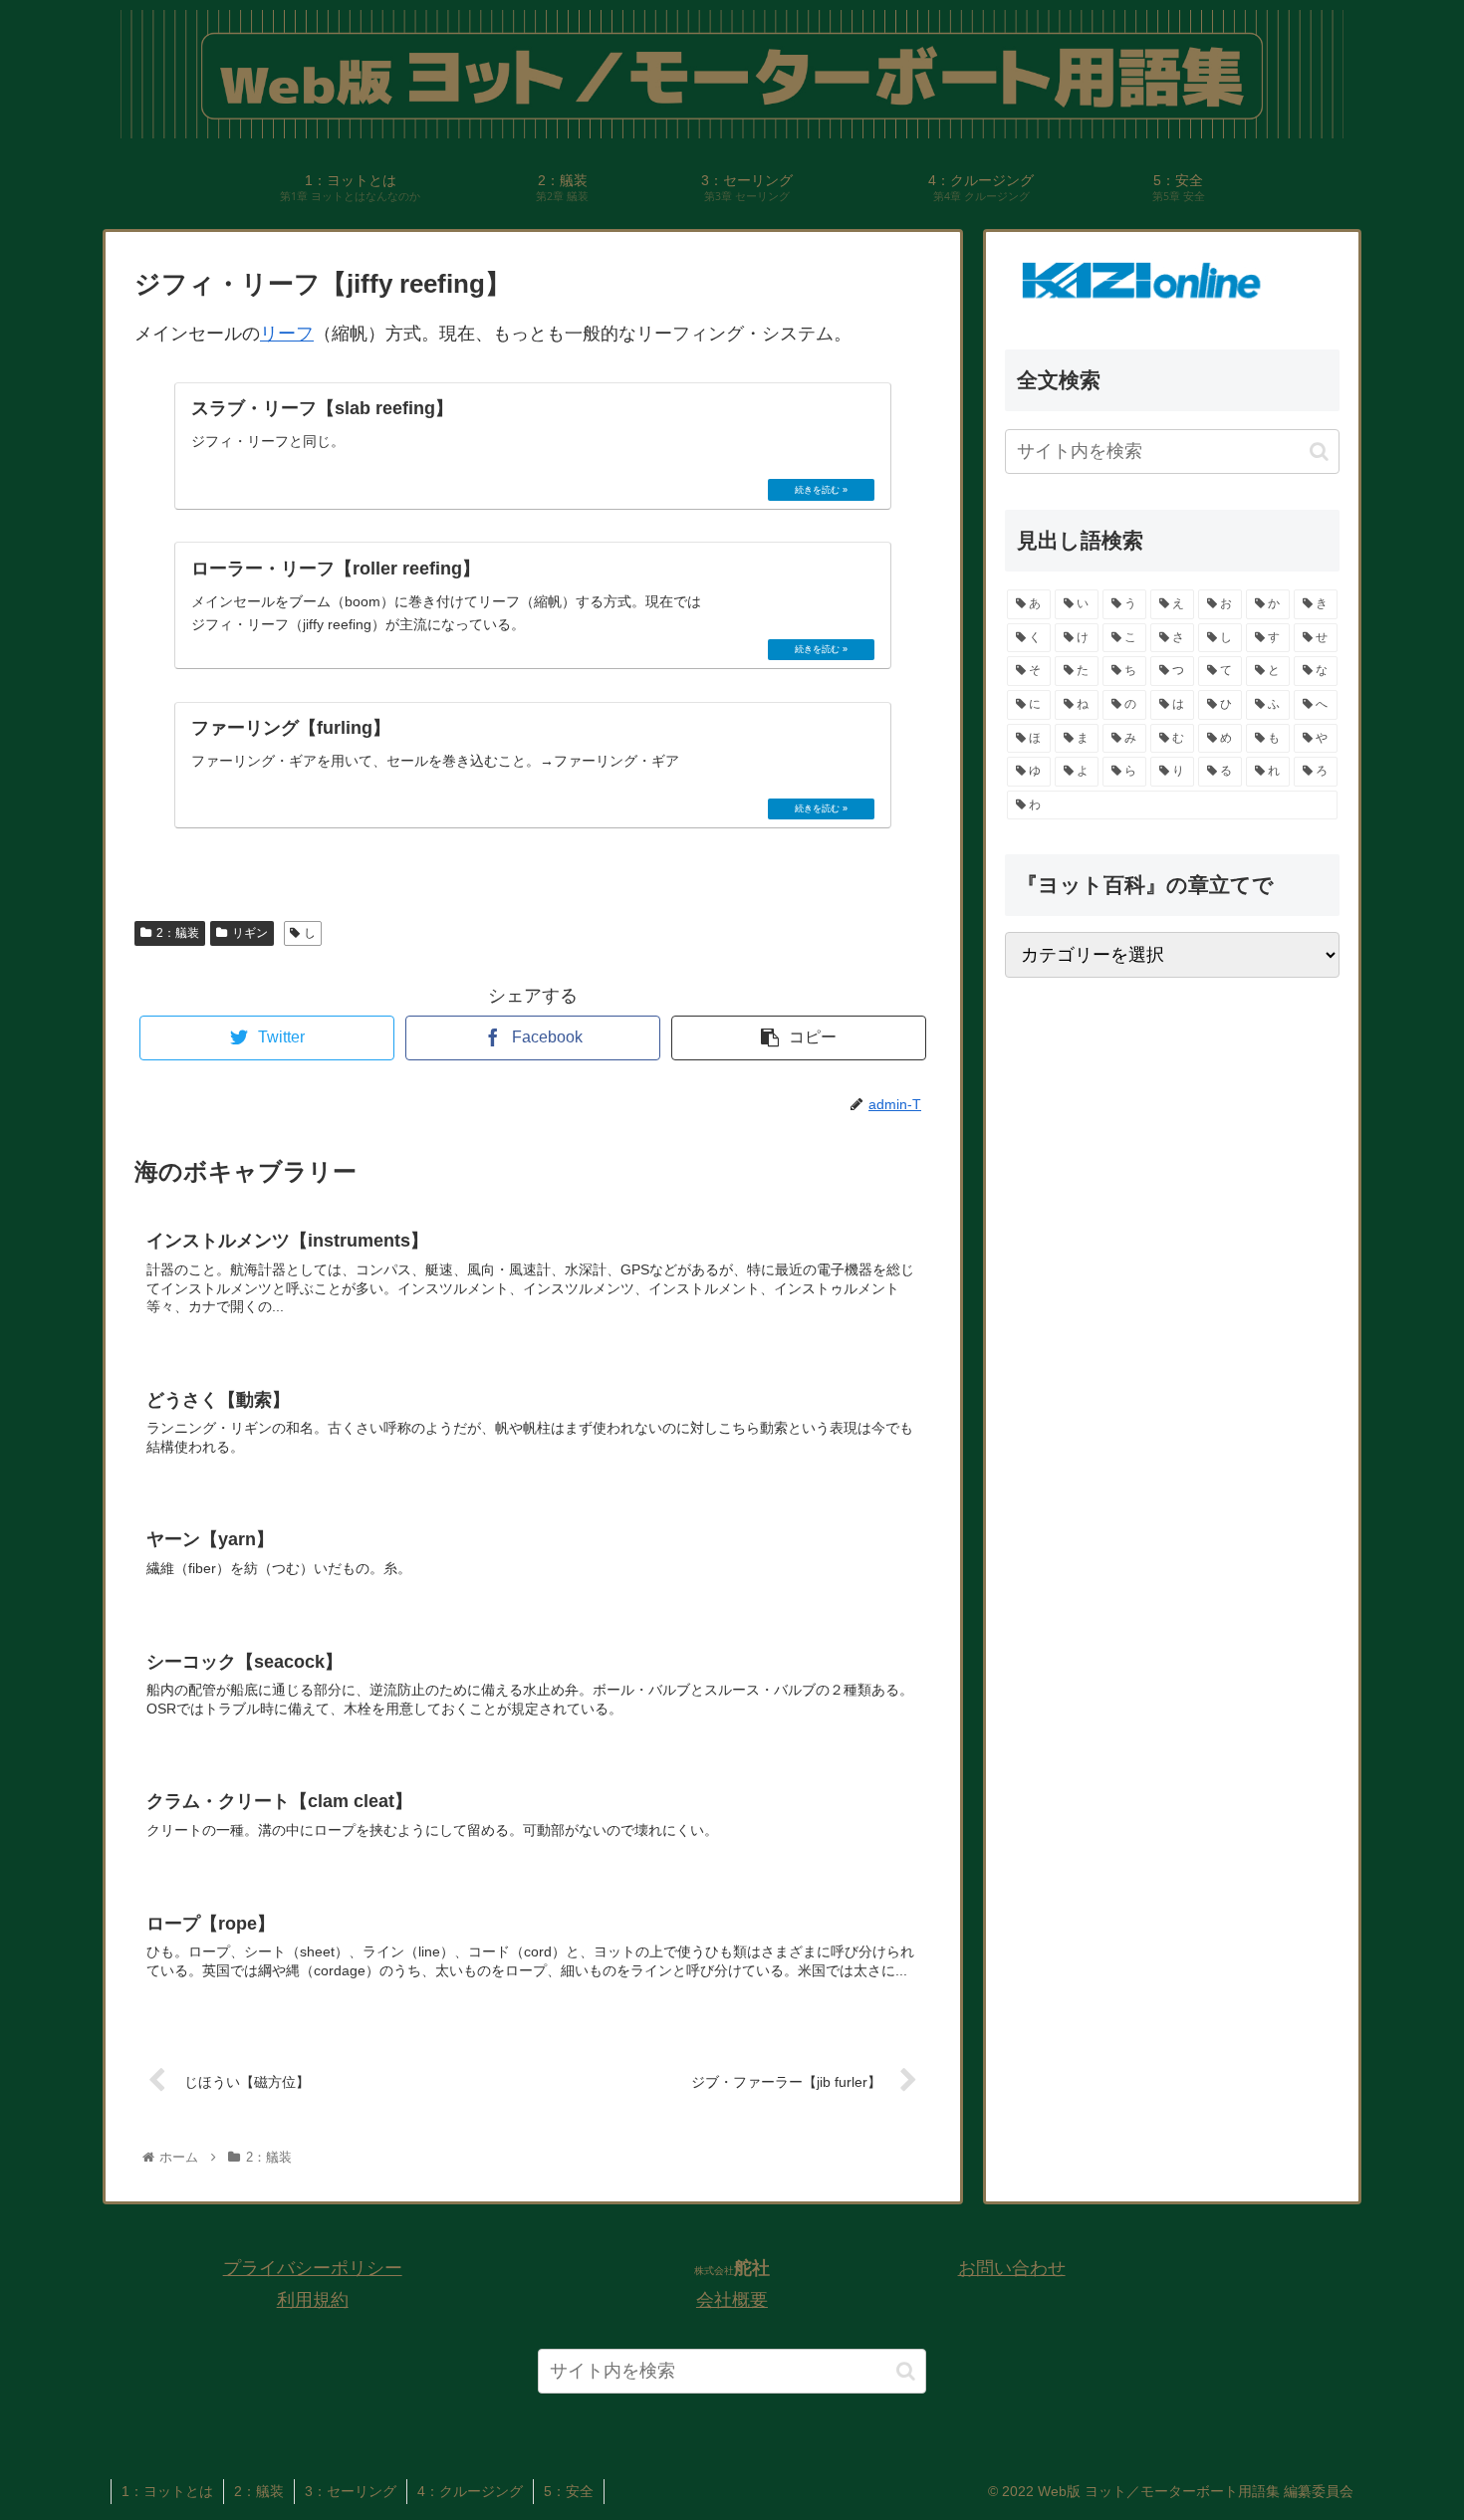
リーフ (287, 334)
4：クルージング (470, 2491)
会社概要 (732, 2300)
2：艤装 (178, 933)
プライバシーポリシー (313, 2268)
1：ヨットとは (167, 2491)
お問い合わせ (1012, 2268)
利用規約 (313, 2300)
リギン (250, 933)
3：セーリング (351, 2491)
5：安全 (569, 2491)
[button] (1319, 452)
